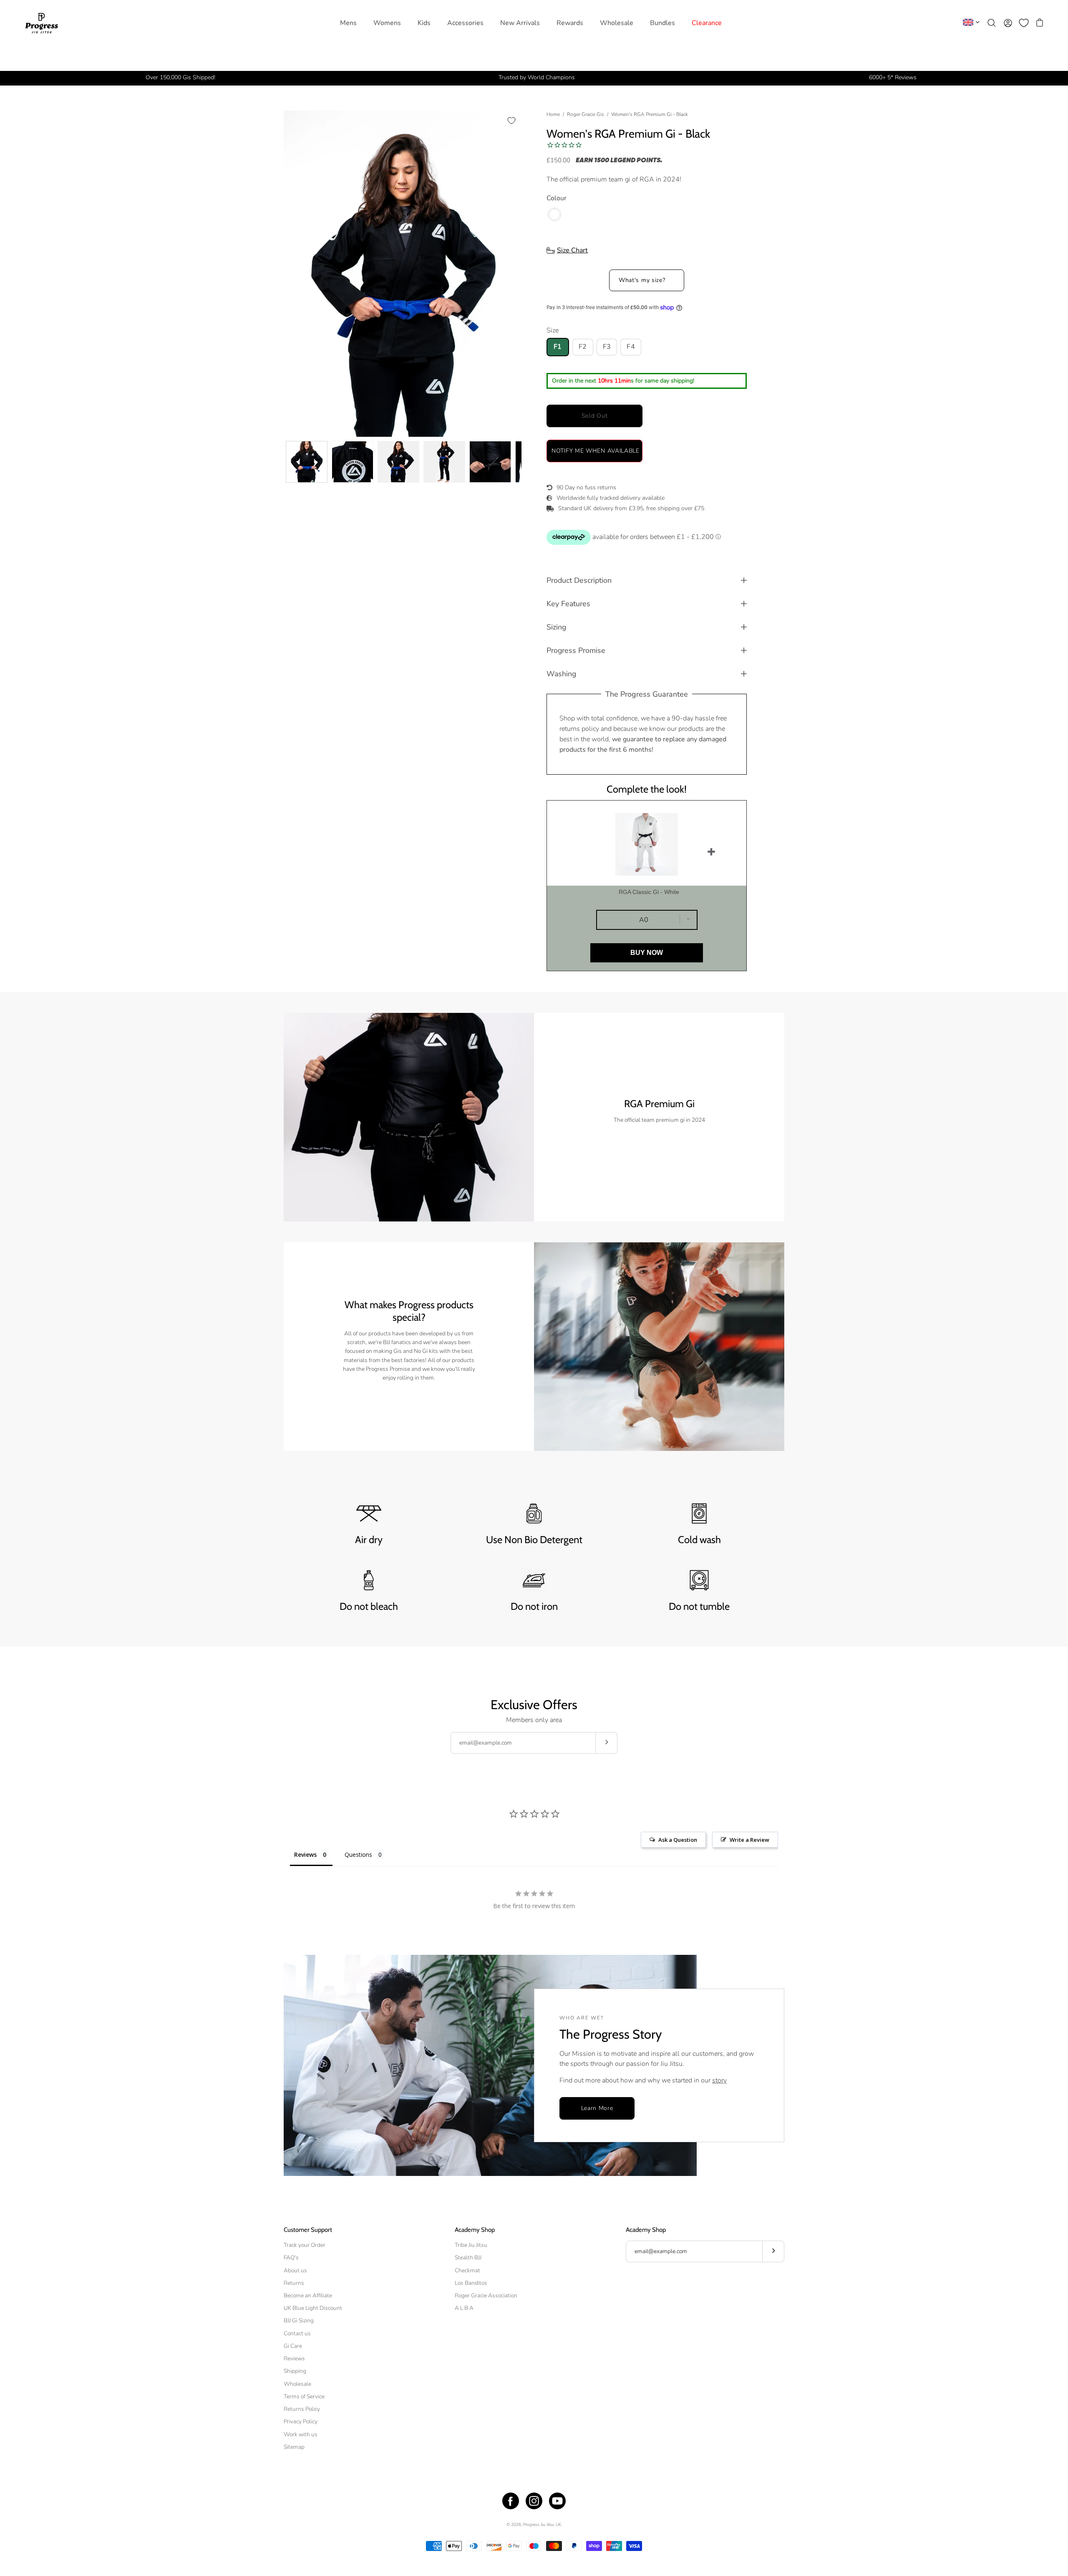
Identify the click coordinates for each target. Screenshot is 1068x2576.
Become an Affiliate (308, 2295)
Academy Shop (475, 2230)
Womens (387, 23)
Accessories (465, 23)
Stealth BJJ (468, 2257)
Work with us (301, 2434)
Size (553, 330)
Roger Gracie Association (486, 2295)
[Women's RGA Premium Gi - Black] (307, 462)
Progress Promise (576, 650)
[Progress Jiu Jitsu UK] (42, 23)
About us (295, 2270)
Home (553, 114)
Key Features (568, 604)
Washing (561, 674)
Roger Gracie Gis (586, 114)
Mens (348, 23)
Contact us (297, 2333)
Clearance (707, 23)
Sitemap (294, 2447)
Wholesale (617, 23)
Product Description (579, 580)
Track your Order (305, 2245)
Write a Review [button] (749, 1840)
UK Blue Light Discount (313, 2308)
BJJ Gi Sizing (299, 2320)
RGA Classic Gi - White (649, 892)
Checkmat (467, 2270)
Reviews (294, 2358)
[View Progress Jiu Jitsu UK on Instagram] (534, 2501)
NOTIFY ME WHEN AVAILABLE (596, 451)
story (719, 2080)
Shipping (295, 2371)
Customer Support (308, 2230)
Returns (294, 2283)
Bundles (662, 23)
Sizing (556, 627)
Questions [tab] (358, 1855)
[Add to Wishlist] (511, 121)
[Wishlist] (1024, 23)
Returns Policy (302, 2409)
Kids (424, 23)
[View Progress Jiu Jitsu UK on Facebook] (511, 2501)
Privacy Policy (301, 2421)
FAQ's (291, 2257)
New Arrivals (520, 23)
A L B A (464, 2308)
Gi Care (293, 2346)
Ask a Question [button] (678, 1840)
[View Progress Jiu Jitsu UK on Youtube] (557, 2501)
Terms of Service (304, 2396)
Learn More (597, 2108)
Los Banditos (471, 2283)
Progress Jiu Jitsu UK (542, 2525)
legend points (635, 161)
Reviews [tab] (305, 1855)
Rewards (570, 23)
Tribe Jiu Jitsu (471, 2245)
